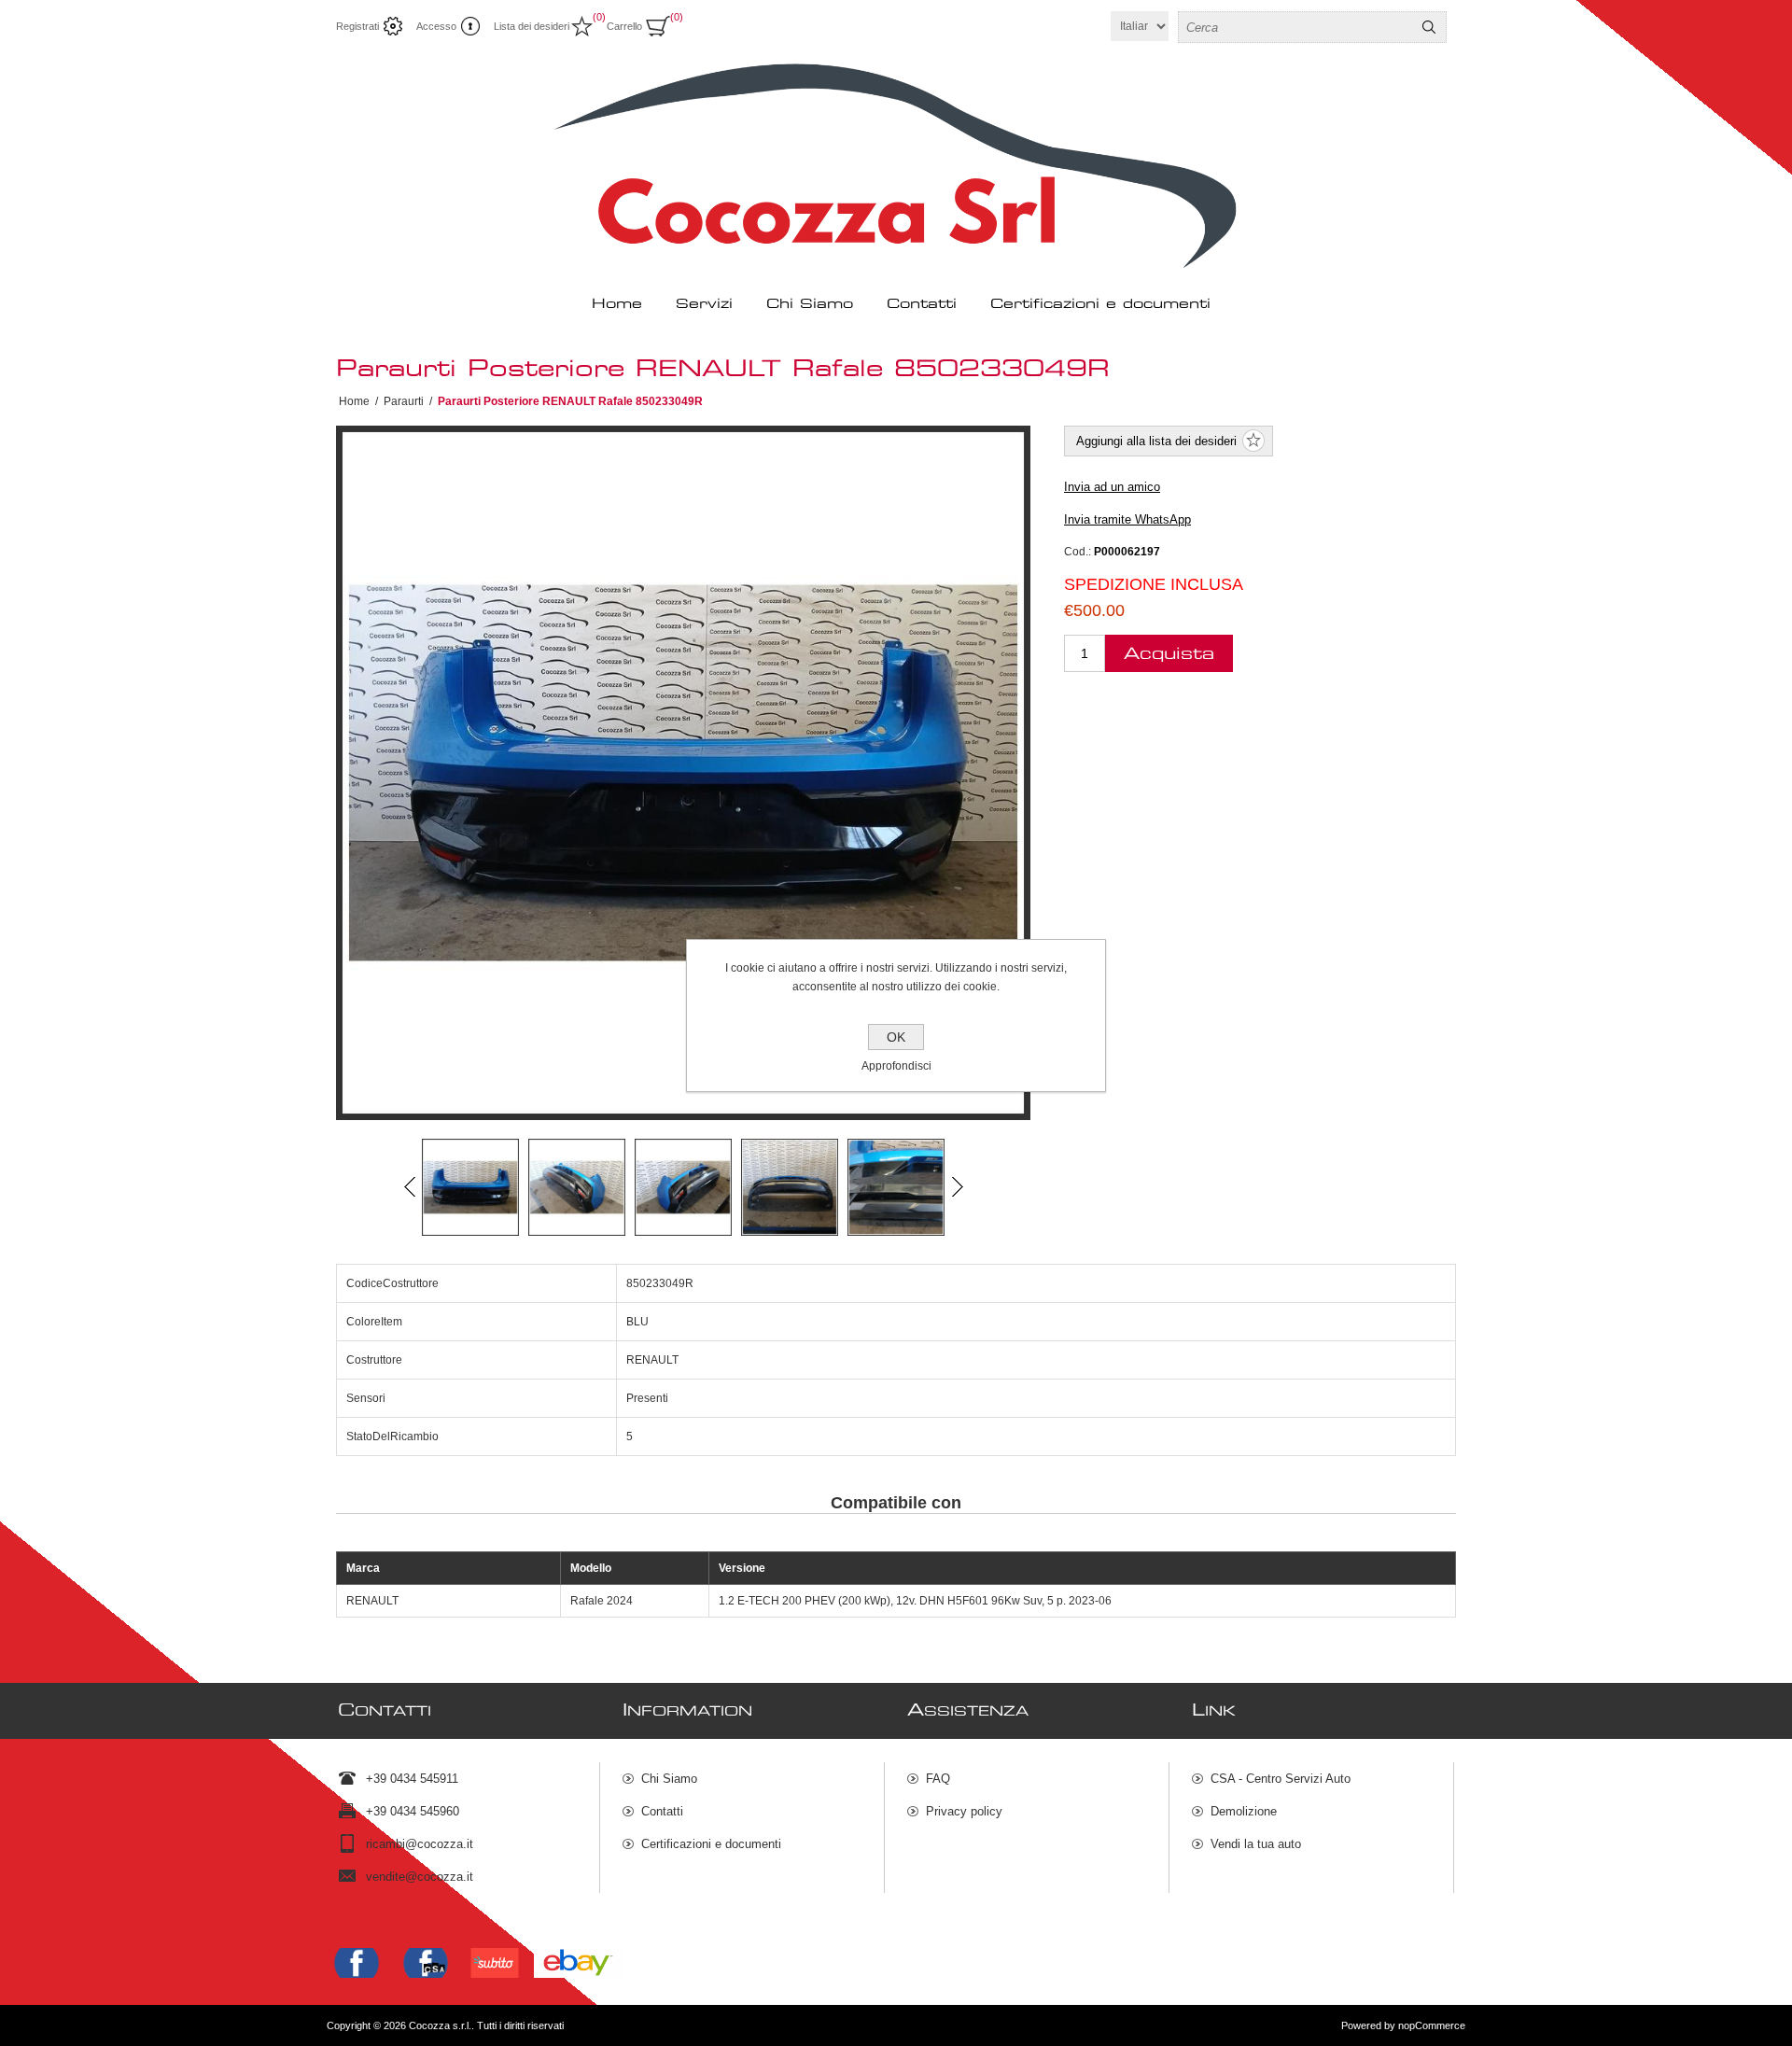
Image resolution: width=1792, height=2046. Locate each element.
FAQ (938, 1779)
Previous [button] (410, 1187)
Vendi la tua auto (1256, 1844)
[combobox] (1295, 27)
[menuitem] (753, 1779)
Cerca (1429, 27)
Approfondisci (896, 1066)
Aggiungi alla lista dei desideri (1156, 441)
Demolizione (1244, 1811)
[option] (470, 1187)
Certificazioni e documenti (711, 1844)
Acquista (1169, 654)
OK (896, 1037)
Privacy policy (964, 1811)
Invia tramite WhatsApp (1127, 519)
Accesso (436, 26)
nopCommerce (1432, 2025)
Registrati (357, 26)
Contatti (662, 1811)
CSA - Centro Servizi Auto (1281, 1779)
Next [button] (956, 1187)
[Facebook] (357, 1963)
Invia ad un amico (1112, 487)
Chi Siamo (669, 1779)
